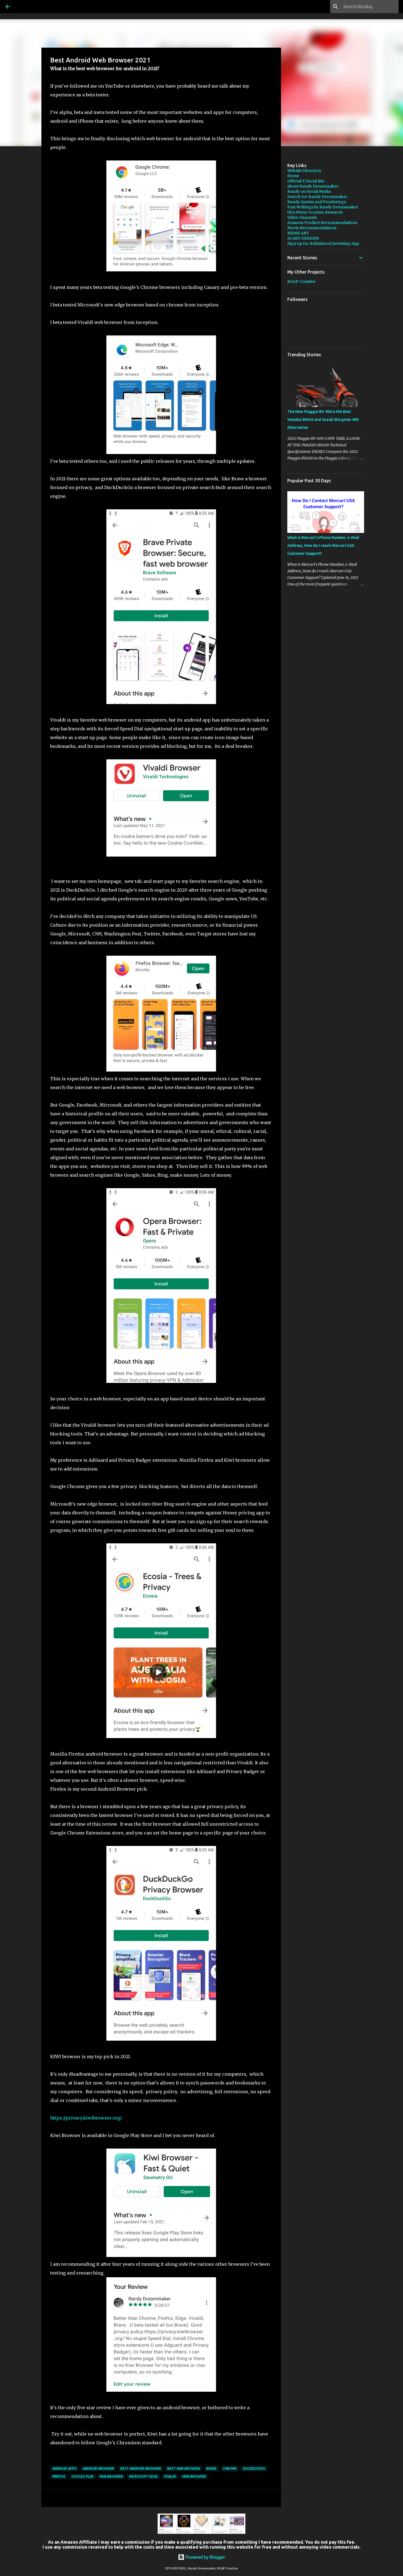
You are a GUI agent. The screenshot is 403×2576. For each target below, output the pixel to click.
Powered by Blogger (205, 2557)
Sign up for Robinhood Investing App (323, 243)
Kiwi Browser (111, 2476)
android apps (64, 2469)
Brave (212, 2469)
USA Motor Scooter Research (315, 212)
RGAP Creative (301, 282)
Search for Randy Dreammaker (317, 197)
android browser (98, 2469)
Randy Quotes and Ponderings (317, 202)
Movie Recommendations (312, 228)
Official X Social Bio (306, 181)
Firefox (59, 2476)
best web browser (184, 2469)
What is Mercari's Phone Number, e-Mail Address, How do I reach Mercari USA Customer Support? (323, 545)
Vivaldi (170, 2476)
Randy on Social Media (309, 191)
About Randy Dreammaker (313, 186)
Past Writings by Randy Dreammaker (323, 207)
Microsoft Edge (143, 2476)
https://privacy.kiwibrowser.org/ (86, 2118)
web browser (194, 2476)
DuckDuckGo (254, 2469)
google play (83, 2476)
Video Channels (302, 217)
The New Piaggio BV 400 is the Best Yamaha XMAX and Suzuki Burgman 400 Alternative (323, 420)
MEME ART (298, 233)
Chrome (230, 2469)
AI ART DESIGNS (303, 238)
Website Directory (304, 171)
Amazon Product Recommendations (322, 223)
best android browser (141, 2469)
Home (293, 176)
